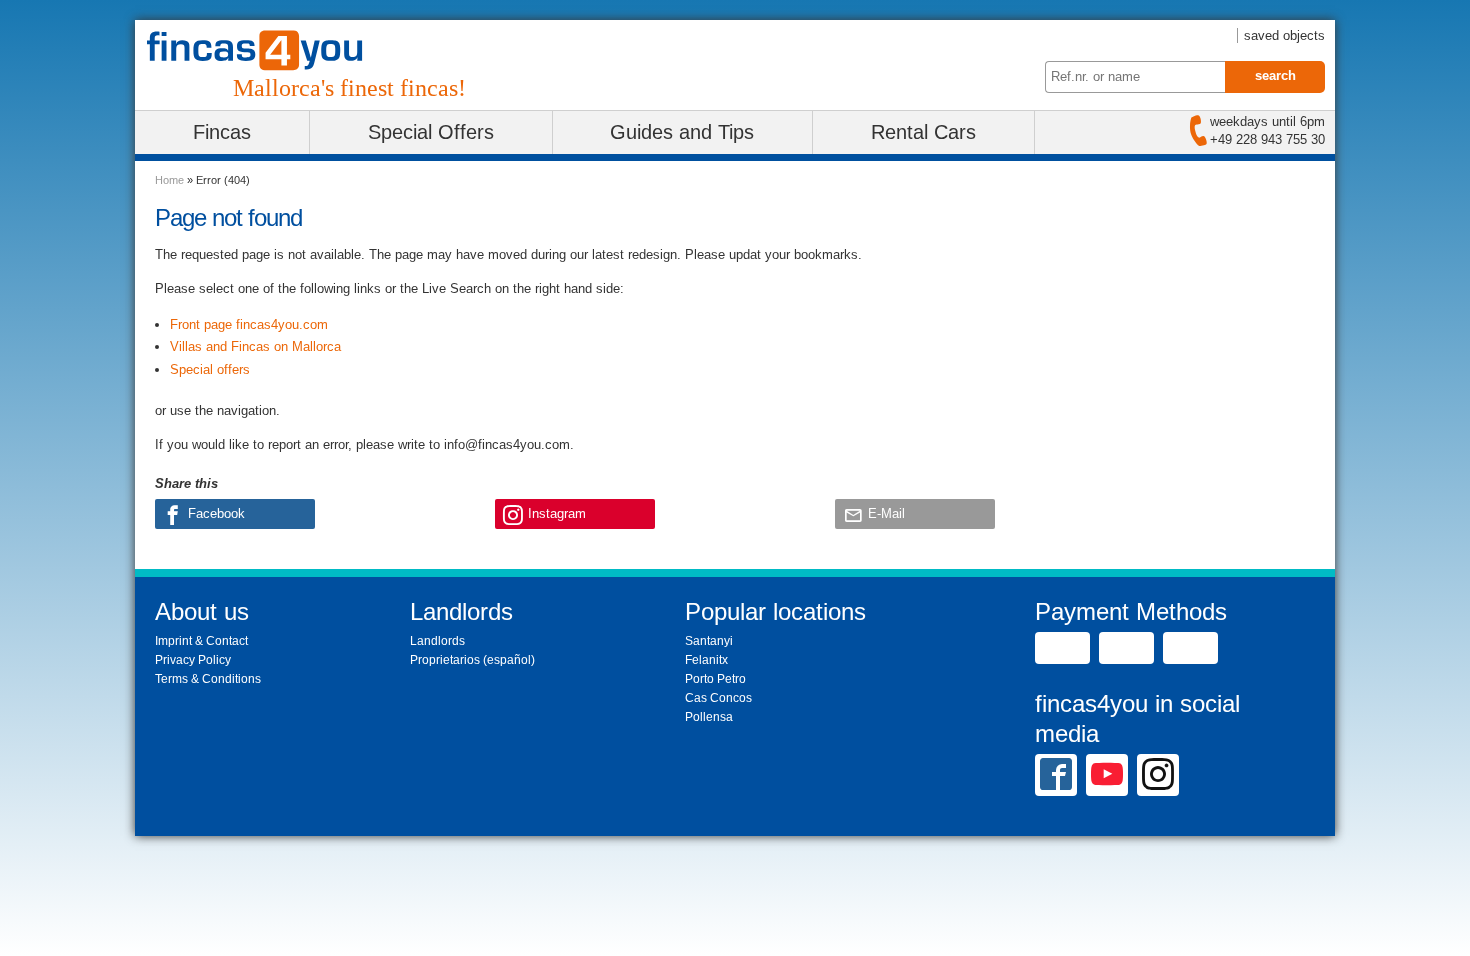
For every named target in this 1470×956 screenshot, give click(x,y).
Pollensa (709, 717)
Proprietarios (445, 660)
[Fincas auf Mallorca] (267, 50)
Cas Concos (718, 698)
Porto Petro (715, 679)
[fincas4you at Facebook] (1056, 774)
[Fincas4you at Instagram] (1158, 774)
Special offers (210, 369)
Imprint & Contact (201, 641)
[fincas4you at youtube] (1107, 774)
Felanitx (706, 660)
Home (169, 180)
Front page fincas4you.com (249, 324)
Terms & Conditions (208, 679)
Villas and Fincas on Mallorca (255, 346)
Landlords (437, 641)
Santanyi (709, 641)
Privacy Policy (193, 660)
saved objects (1284, 35)
